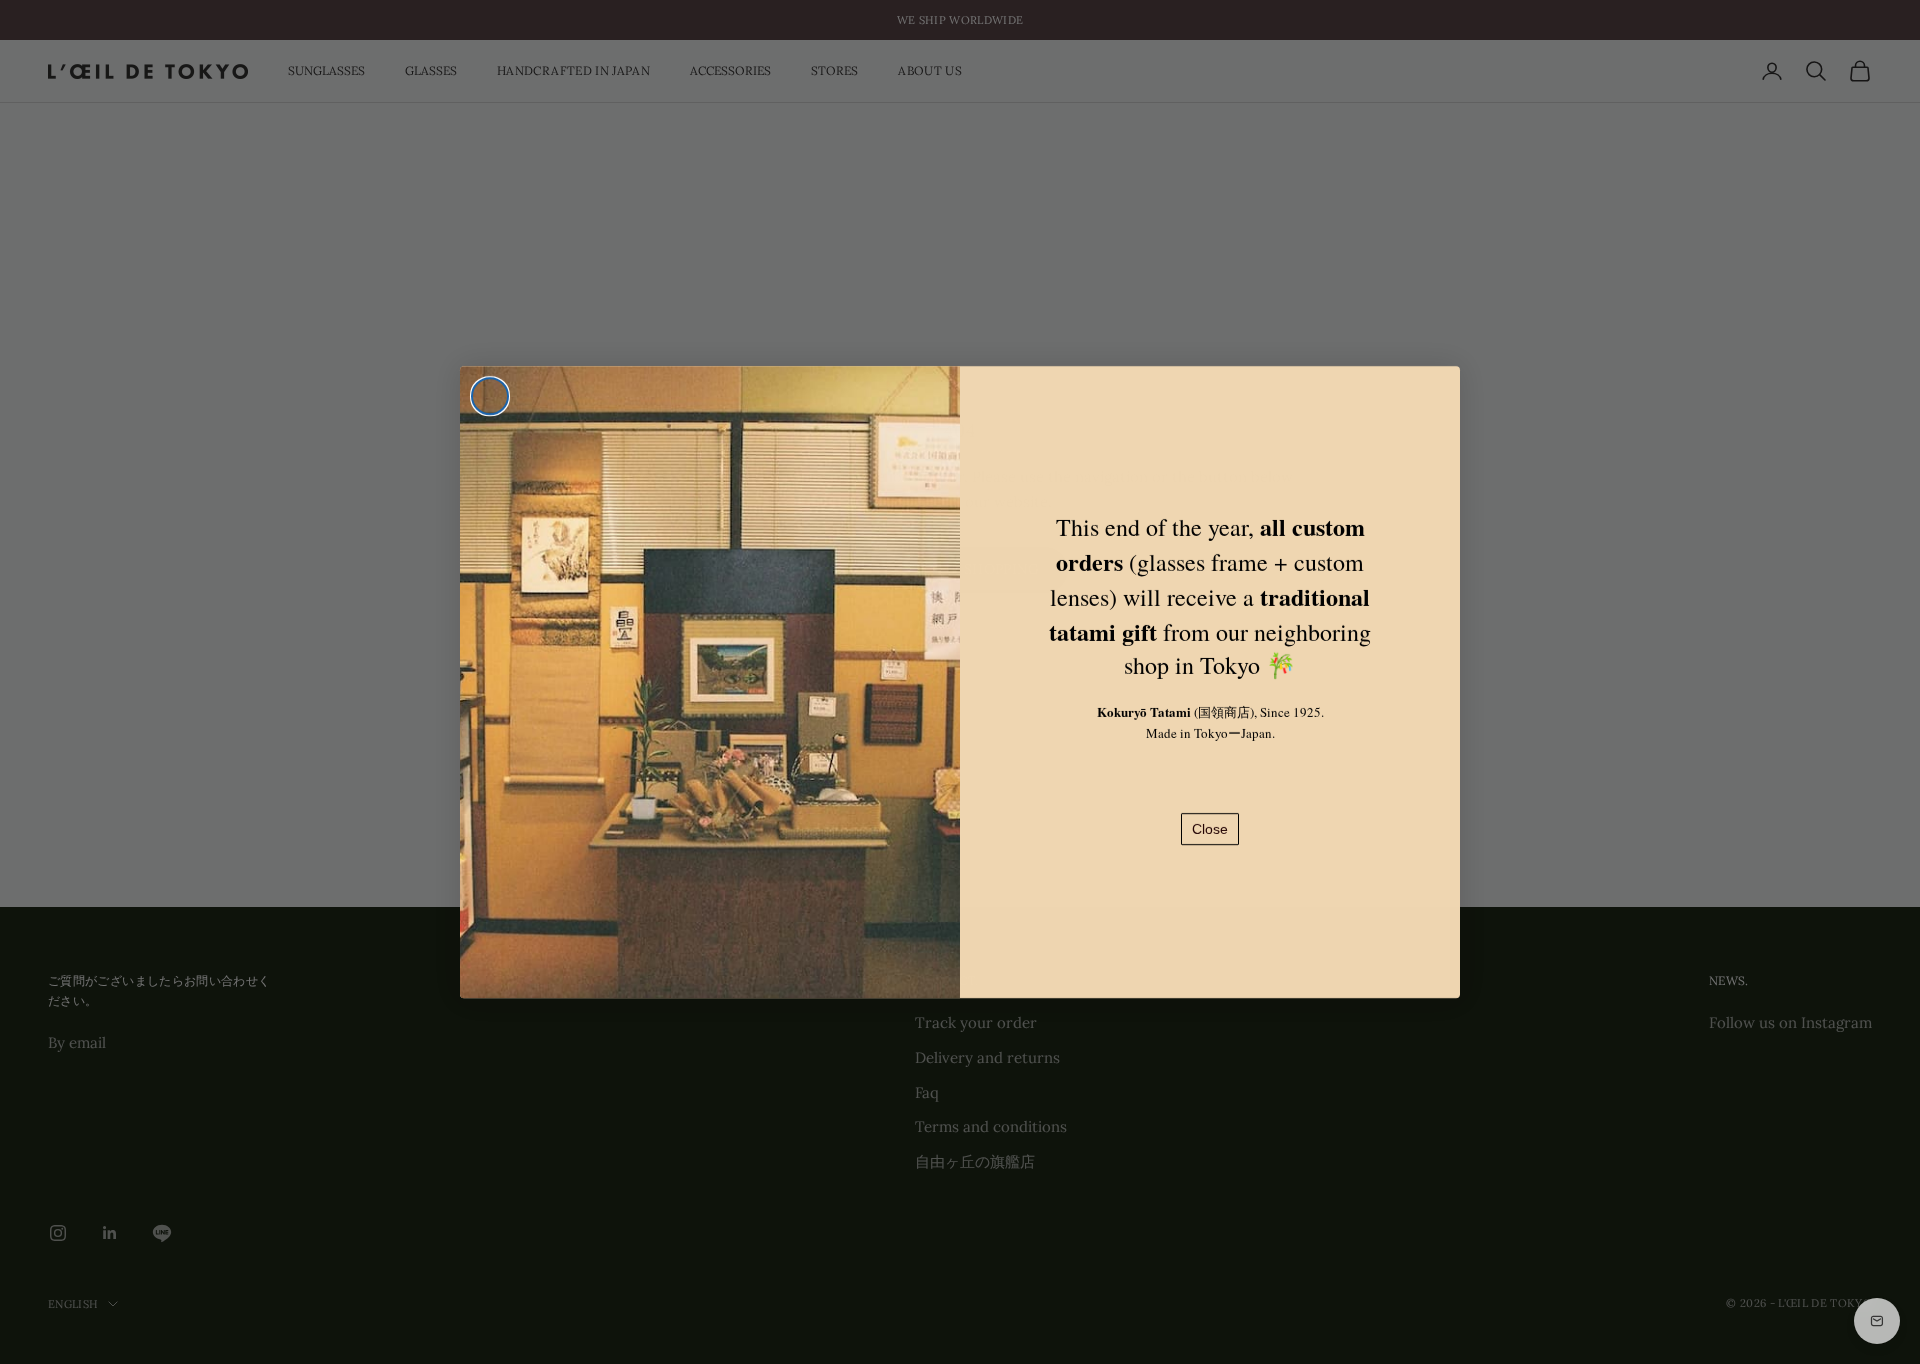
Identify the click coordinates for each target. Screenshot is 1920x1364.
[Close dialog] (490, 396)
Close (1210, 829)
